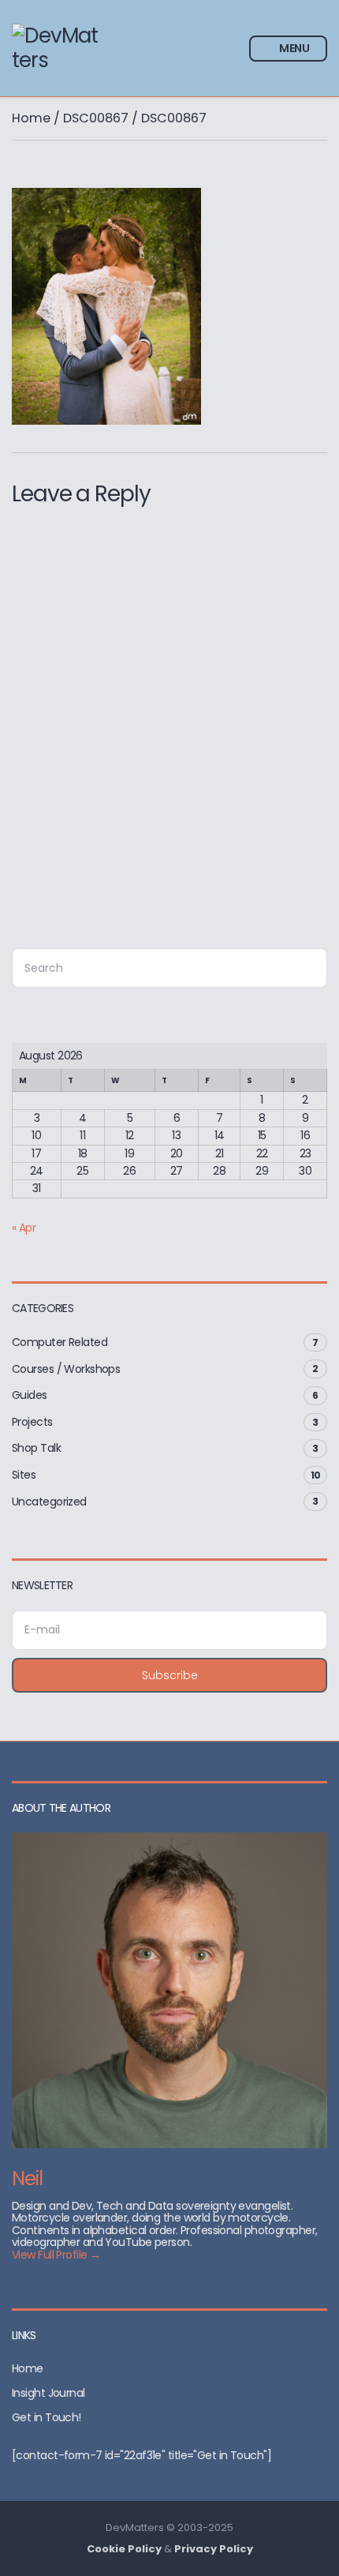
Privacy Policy (214, 2549)
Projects (32, 1422)
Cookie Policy (124, 2549)
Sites (24, 1475)
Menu (293, 48)
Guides (30, 1395)
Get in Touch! (47, 2417)
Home (31, 118)
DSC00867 (96, 118)
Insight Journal (48, 2393)
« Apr (24, 1228)
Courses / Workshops (66, 1369)
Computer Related (60, 1342)
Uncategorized (49, 1502)
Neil (27, 2179)
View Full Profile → (56, 2255)
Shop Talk (36, 1448)
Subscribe (170, 1675)
